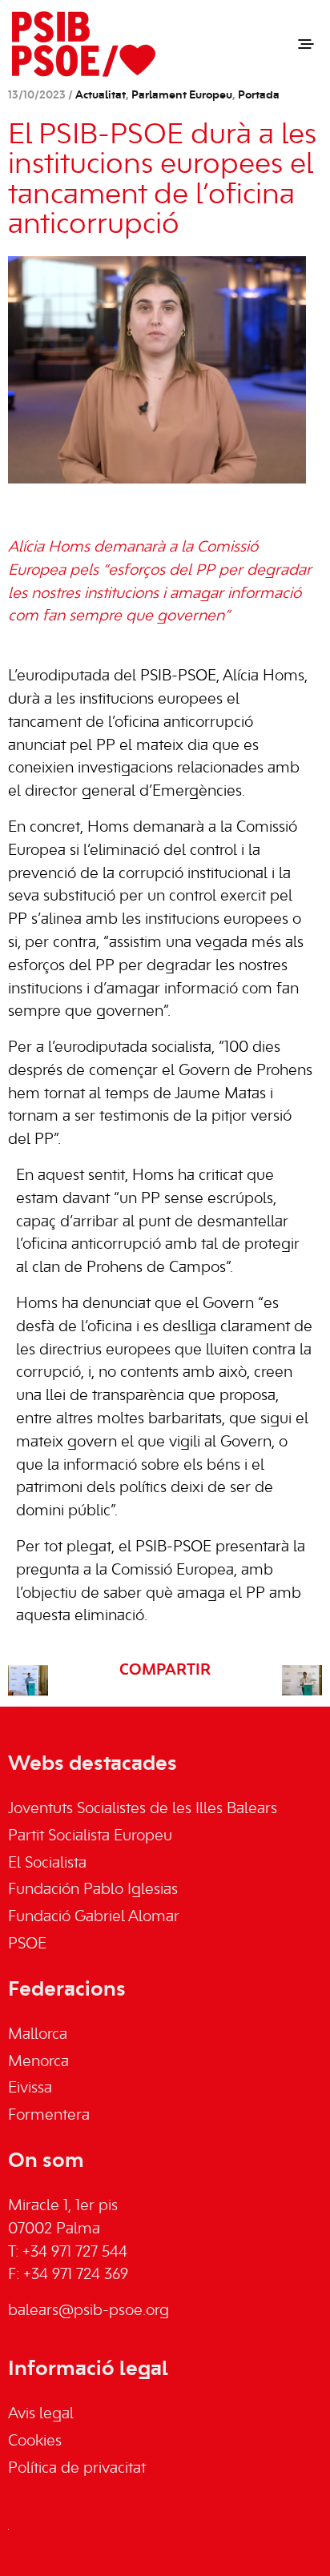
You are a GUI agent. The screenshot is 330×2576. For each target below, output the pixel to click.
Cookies (35, 2442)
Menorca (38, 2062)
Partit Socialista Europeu (90, 1836)
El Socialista (47, 1864)
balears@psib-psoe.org (89, 2311)
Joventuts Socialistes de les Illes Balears (143, 1809)
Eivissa (30, 2088)
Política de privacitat (77, 2469)
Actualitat (101, 96)
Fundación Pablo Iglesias (93, 1890)
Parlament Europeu (182, 96)
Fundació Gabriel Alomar (94, 1917)
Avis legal (41, 2414)
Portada (259, 96)
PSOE (27, 1944)
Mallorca (38, 2035)
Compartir (165, 1671)
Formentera (49, 2116)
